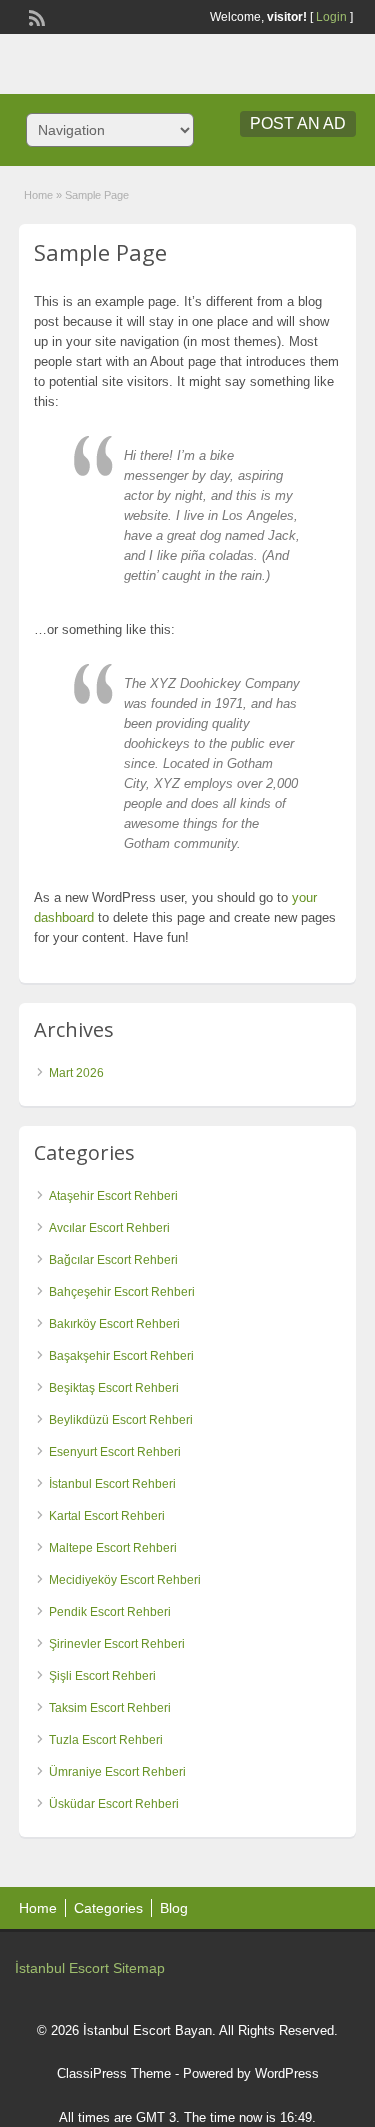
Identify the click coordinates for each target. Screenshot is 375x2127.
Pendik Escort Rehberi (110, 1612)
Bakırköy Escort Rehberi (114, 1324)
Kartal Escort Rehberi (107, 1516)
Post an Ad (298, 123)
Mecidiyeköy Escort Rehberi (125, 1580)
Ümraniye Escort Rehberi (117, 1772)
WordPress (287, 2073)
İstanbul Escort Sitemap (90, 1968)
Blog (174, 1908)
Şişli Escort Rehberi (102, 1676)
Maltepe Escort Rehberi (113, 1548)
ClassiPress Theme (114, 2073)
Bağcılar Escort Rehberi (113, 1260)
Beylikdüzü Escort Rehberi (121, 1420)
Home (38, 195)
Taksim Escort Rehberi (110, 1708)
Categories (108, 1908)
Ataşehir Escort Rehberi (113, 1196)
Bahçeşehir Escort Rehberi (122, 1292)
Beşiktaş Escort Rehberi (114, 1388)
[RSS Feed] (35, 16)
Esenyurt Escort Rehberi (115, 1452)
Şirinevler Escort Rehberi (117, 1644)
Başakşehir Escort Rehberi (121, 1356)
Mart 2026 (76, 1073)
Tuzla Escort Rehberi (106, 1740)
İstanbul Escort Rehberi (112, 1484)
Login (331, 17)
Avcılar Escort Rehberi (109, 1228)
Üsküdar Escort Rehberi (114, 1804)
